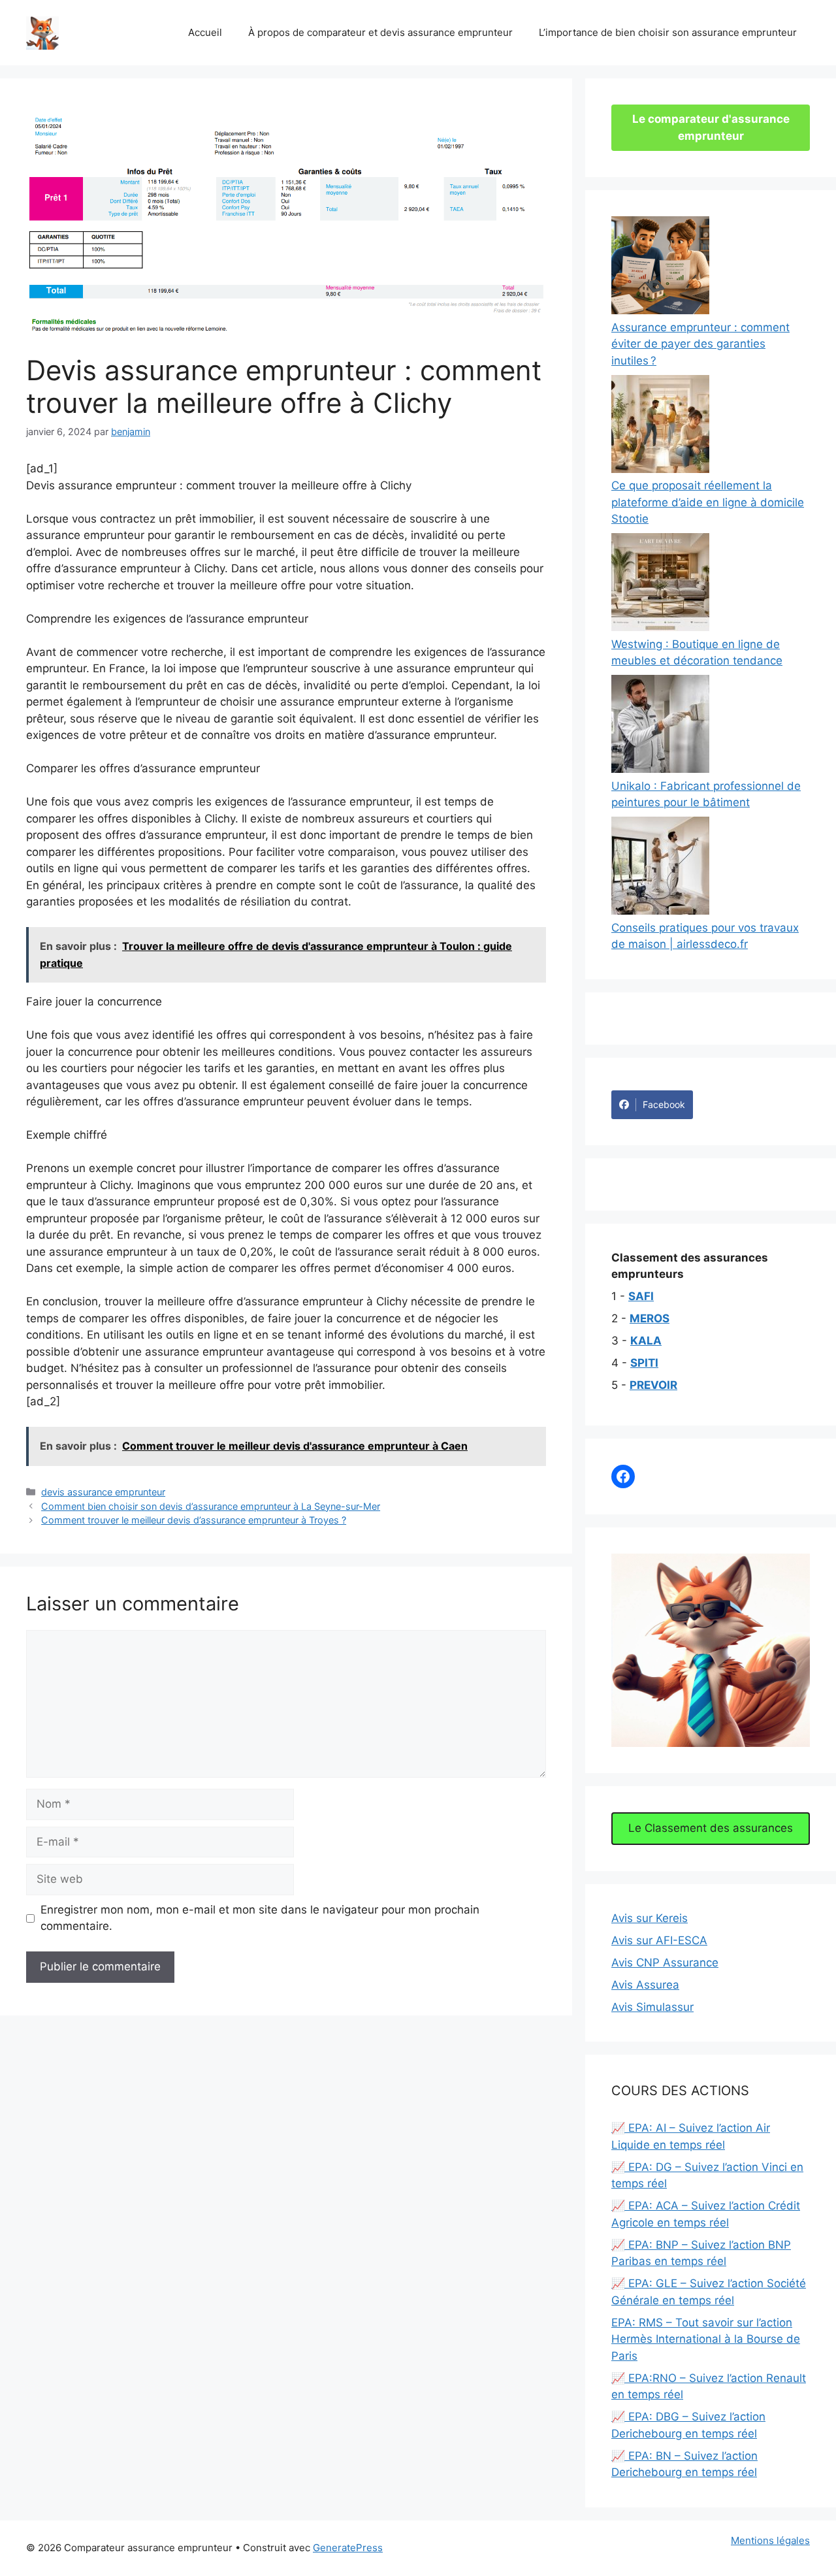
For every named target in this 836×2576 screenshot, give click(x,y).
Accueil (205, 32)
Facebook (664, 1104)
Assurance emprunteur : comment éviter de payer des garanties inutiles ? (700, 344)
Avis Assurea (645, 1985)
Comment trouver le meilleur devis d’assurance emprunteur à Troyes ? (194, 1520)
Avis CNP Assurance (665, 1963)
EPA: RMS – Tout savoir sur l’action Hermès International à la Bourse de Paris (706, 2339)
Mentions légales (770, 2540)
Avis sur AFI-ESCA (659, 1940)
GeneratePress (348, 2548)
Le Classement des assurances (711, 1828)
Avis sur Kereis (650, 1918)
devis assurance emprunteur (103, 1492)
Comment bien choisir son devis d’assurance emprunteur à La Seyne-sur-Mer (211, 1506)
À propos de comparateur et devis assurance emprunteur (380, 32)
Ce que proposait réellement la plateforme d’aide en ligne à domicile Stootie (708, 502)
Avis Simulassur (652, 2007)
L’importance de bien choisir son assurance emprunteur (668, 32)
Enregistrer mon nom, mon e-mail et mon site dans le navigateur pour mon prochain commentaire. (260, 1918)
